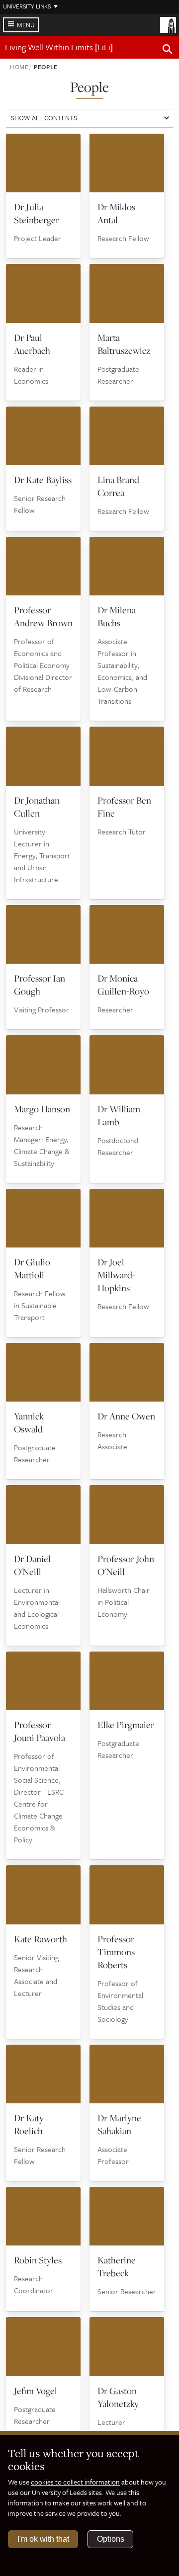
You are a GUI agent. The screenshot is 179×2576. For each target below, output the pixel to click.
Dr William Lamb (119, 1115)
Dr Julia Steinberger (37, 213)
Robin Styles (38, 2260)
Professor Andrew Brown (43, 616)
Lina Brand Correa (118, 486)
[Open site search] (168, 51)
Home (19, 67)
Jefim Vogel (36, 2391)
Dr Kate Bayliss (43, 480)
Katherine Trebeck (117, 2266)
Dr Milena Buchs (117, 616)
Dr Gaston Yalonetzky (118, 2397)
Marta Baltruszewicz (124, 344)
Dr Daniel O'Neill (32, 1565)
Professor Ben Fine (124, 807)
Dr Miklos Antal (116, 213)
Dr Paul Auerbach (32, 344)
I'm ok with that (43, 2539)
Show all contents (44, 118)
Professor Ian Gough (40, 985)
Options (111, 2539)
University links (27, 6)
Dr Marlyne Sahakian (119, 2124)
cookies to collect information (75, 2482)
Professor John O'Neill (126, 1565)
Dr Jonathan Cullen (37, 807)
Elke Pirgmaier (126, 1725)
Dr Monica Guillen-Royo (123, 985)
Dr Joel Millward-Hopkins (116, 1275)
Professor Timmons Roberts (116, 1952)
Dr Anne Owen (126, 1416)
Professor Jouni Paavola (40, 1731)
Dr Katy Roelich (29, 2124)
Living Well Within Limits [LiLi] (59, 47)
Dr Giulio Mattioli (32, 1268)
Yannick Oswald (29, 1422)
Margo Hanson (42, 1109)
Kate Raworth (41, 1939)
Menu (26, 25)
